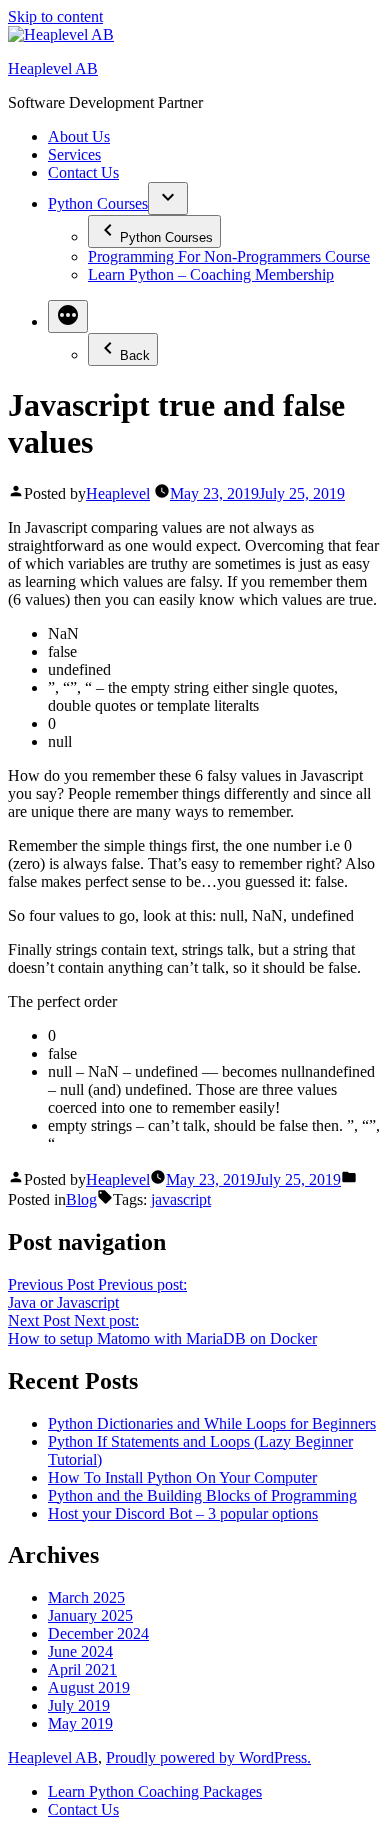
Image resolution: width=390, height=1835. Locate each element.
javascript (181, 1199)
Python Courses (98, 203)
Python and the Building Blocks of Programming (202, 1495)
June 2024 (80, 1651)
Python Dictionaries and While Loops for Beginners (212, 1423)
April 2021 (82, 1669)
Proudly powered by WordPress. (208, 1757)
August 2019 (89, 1687)
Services (74, 154)
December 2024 (98, 1633)
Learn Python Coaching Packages (155, 1791)
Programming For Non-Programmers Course (229, 256)
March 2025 (86, 1597)
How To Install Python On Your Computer (182, 1477)
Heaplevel (118, 493)
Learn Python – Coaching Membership (211, 274)
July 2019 (79, 1705)
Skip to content (55, 16)
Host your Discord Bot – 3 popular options (183, 1513)
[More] (68, 316)
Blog (81, 1199)
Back (135, 355)
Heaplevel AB (53, 68)
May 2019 (80, 1723)
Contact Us (83, 172)
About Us (79, 136)
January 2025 (90, 1615)
